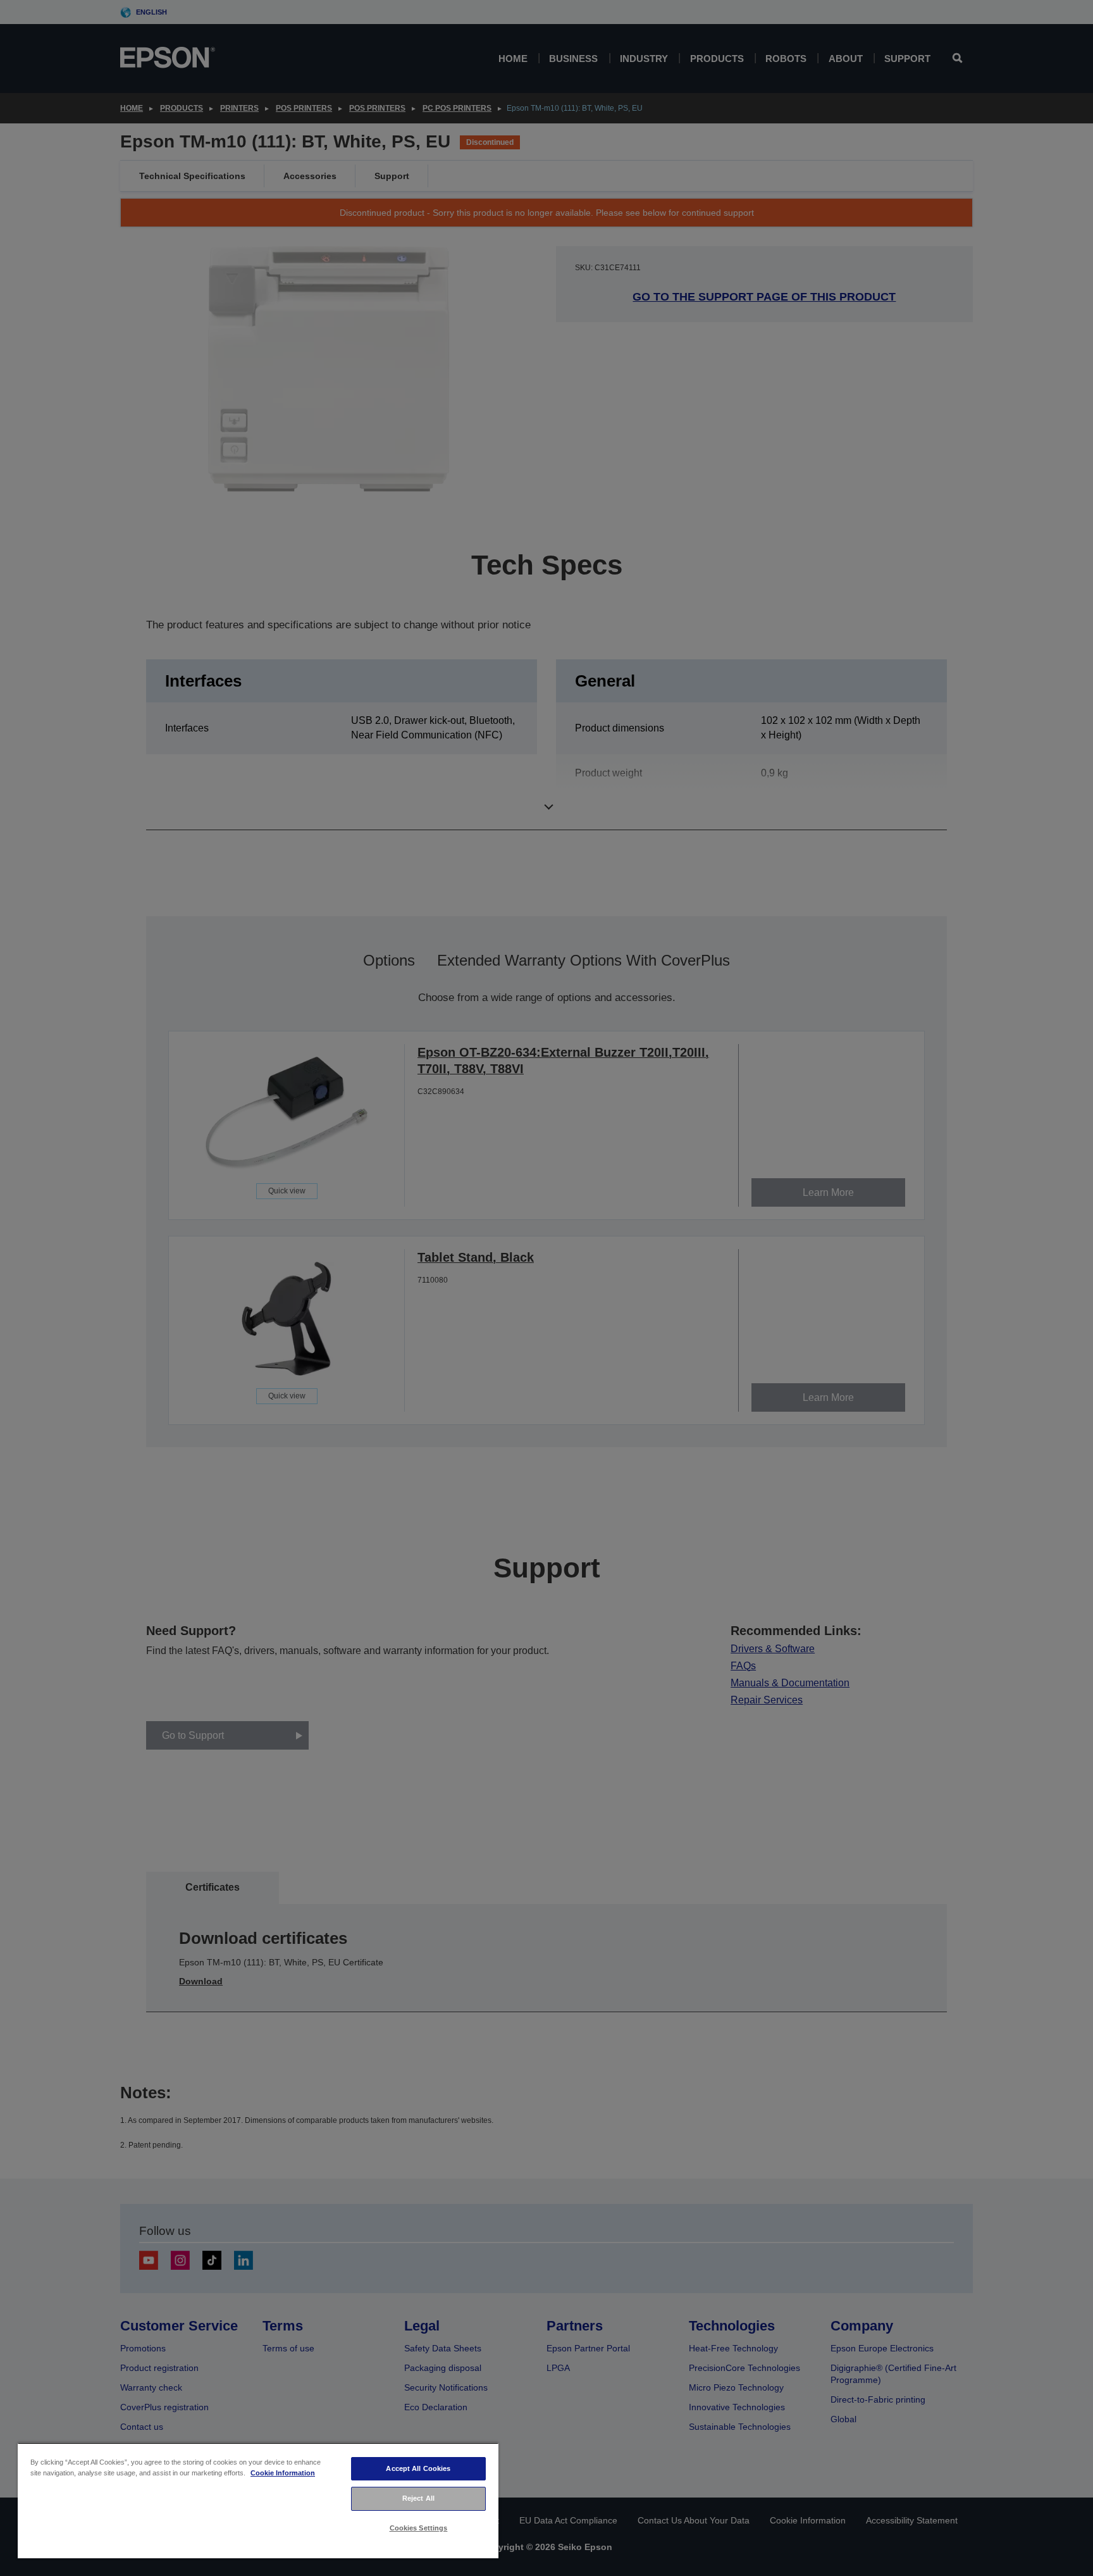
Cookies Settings (419, 2528)
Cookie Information (283, 2473)
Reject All (418, 2498)
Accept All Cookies (418, 2468)
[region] (258, 2500)
